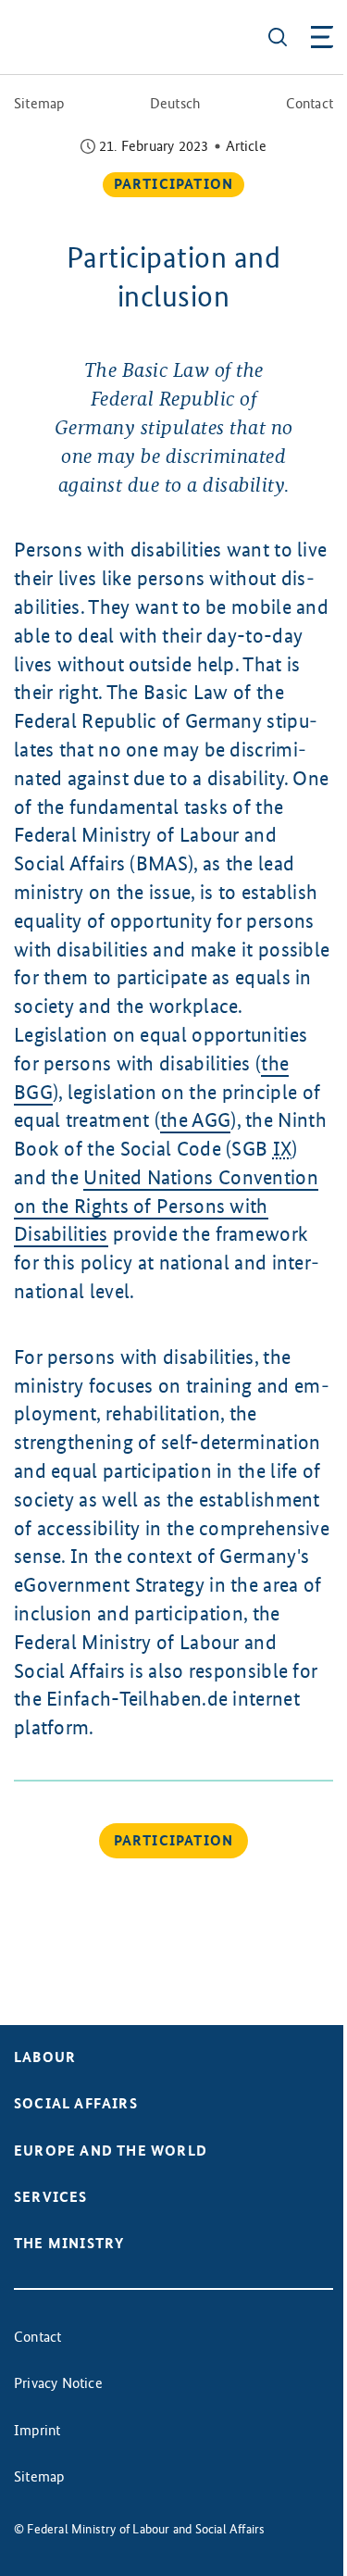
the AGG (195, 1120)
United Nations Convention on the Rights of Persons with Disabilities (166, 1206)
